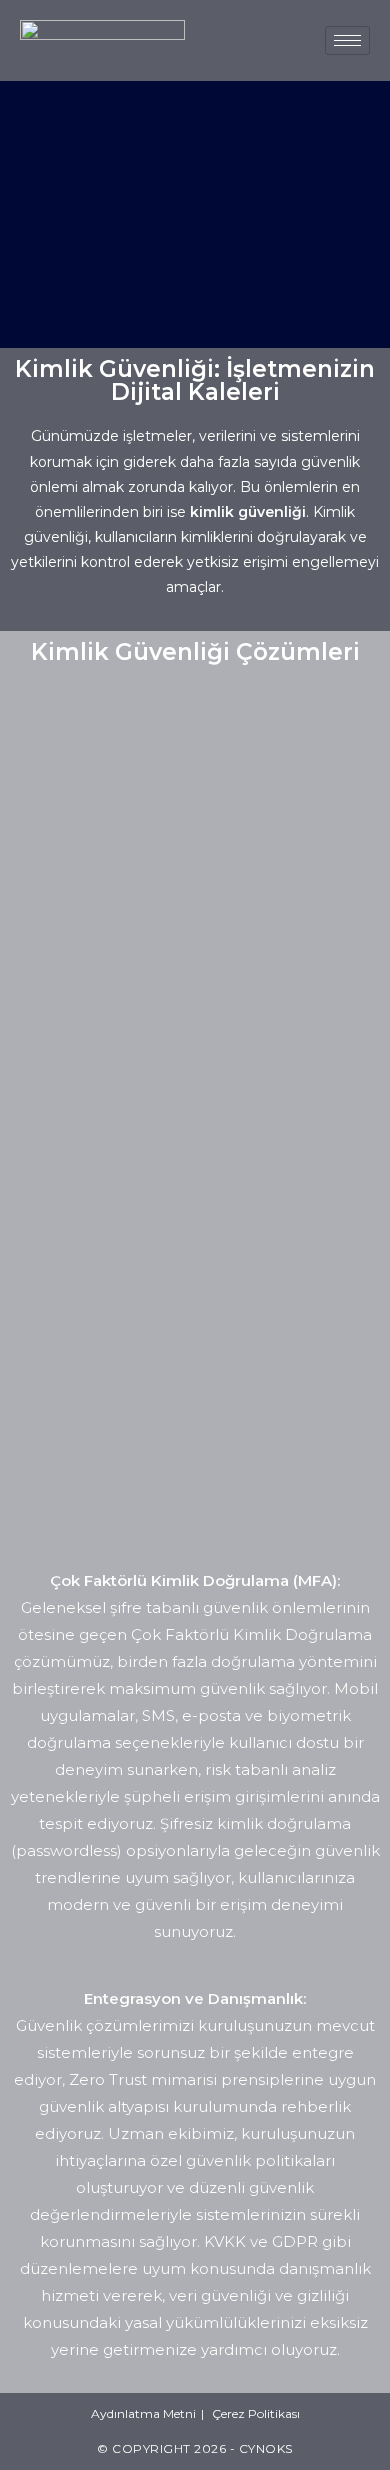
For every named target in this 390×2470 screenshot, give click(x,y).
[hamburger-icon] (347, 40)
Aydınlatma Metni (143, 2413)
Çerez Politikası (256, 2413)
